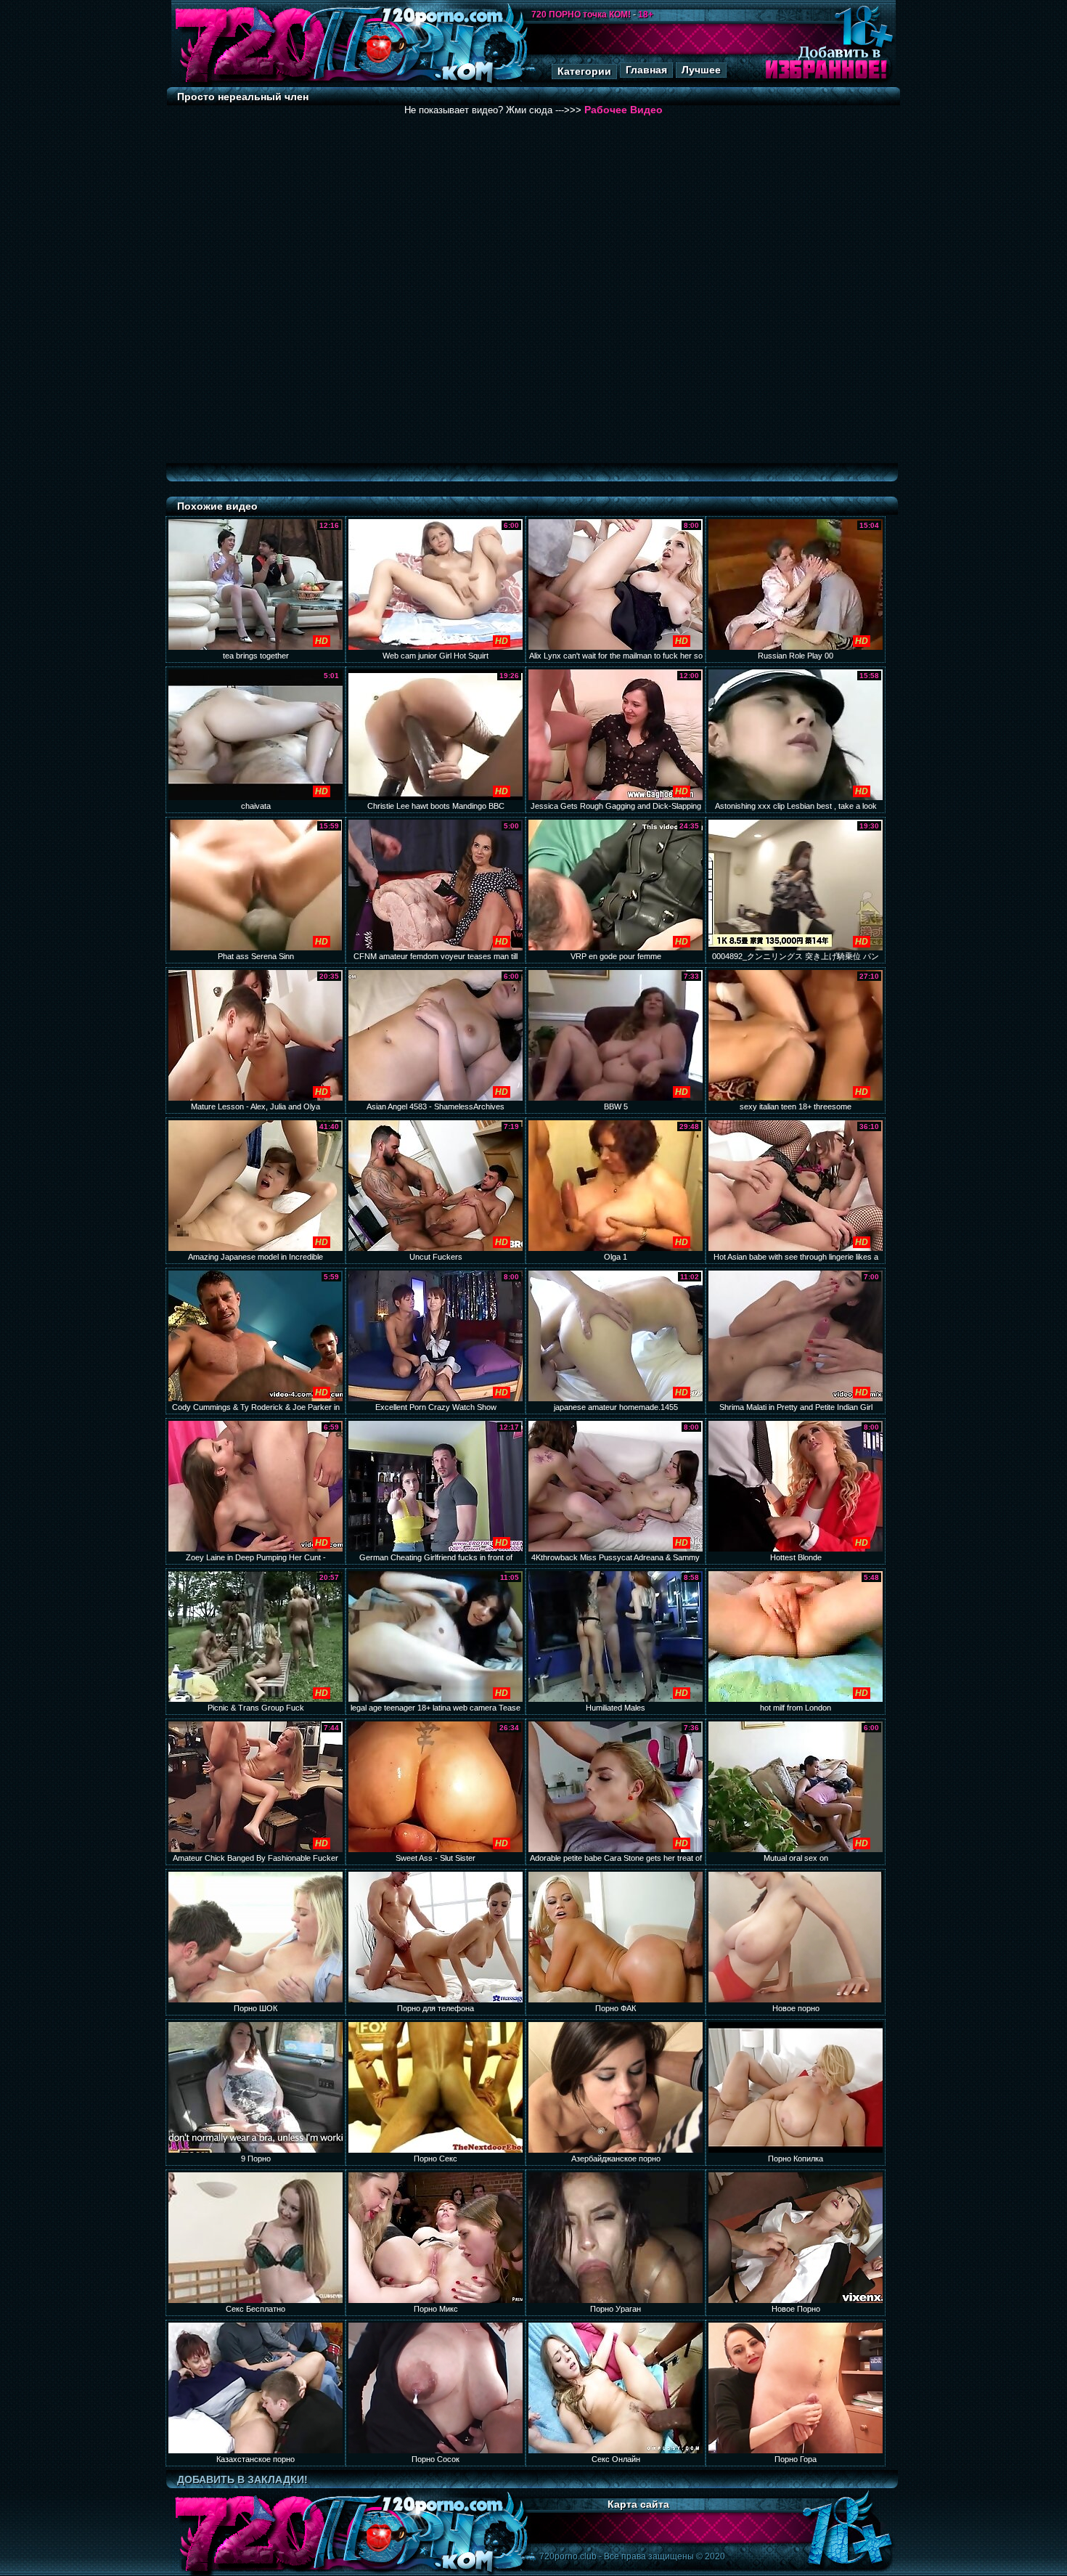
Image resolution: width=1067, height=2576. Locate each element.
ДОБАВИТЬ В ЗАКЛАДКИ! (242, 2479)
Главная (646, 70)
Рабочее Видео (624, 110)
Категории (584, 71)
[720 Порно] (250, 83)
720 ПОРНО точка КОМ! (581, 15)
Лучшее (701, 70)
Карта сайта (638, 2504)
